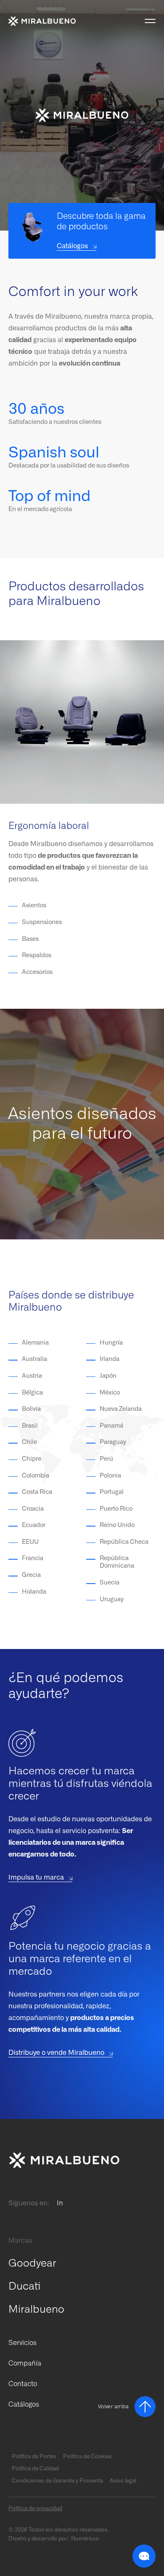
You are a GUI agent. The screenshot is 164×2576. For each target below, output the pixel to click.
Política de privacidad (35, 2509)
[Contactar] (68, 2160)
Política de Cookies (87, 2457)
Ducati (25, 2286)
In (60, 2203)
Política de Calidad (35, 2469)
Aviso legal (123, 2481)
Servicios (22, 2343)
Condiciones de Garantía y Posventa (57, 2481)
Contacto (23, 2384)
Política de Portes (34, 2457)
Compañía (25, 2363)
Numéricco (85, 2539)
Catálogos (24, 2405)
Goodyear (32, 2263)
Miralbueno (36, 2310)
